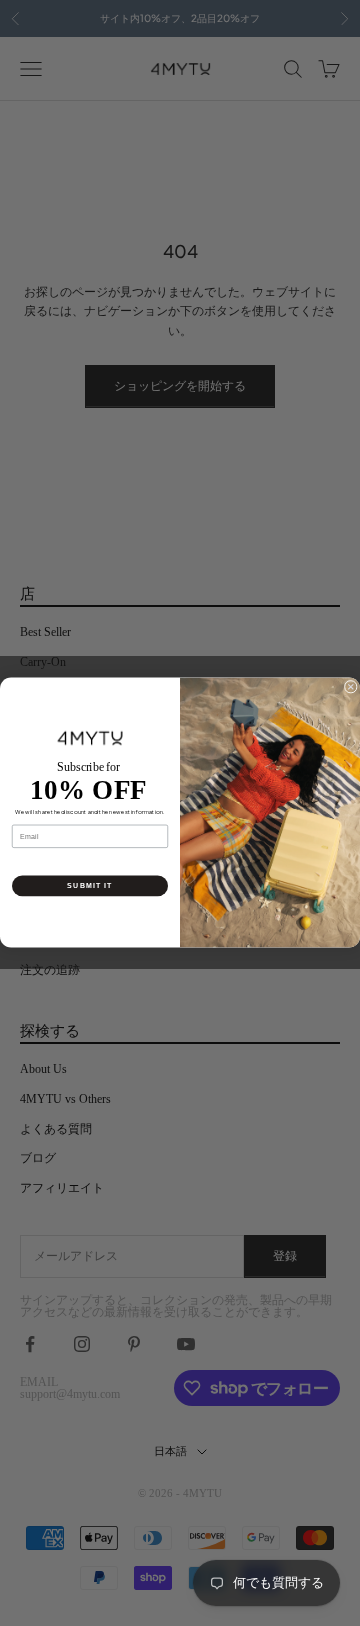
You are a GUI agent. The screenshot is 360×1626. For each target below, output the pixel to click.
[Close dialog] (350, 687)
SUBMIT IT (89, 886)
